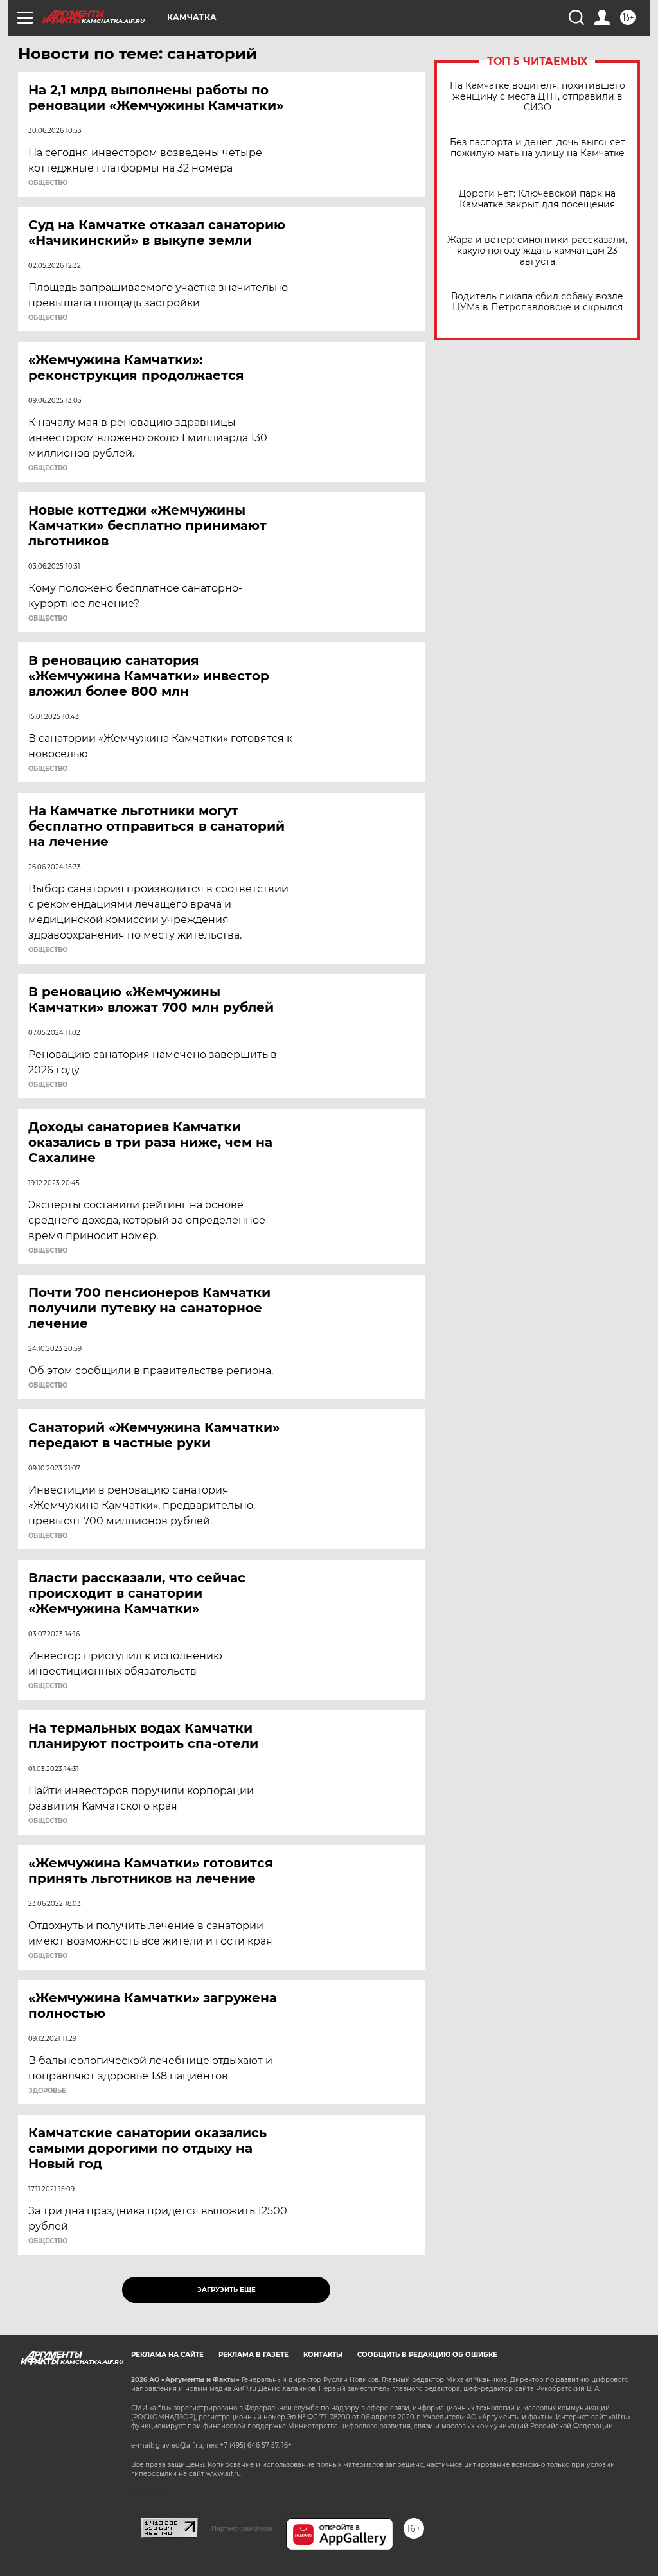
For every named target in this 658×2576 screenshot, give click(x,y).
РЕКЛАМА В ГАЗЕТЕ (253, 2355)
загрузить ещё (227, 2290)
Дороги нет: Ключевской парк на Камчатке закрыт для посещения (537, 199)
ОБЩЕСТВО (48, 183)
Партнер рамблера (242, 2528)
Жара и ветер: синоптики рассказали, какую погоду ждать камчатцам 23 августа (537, 251)
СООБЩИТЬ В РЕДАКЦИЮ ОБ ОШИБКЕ (427, 2355)
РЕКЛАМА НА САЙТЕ (167, 2355)
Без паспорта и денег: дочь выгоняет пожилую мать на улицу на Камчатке (538, 148)
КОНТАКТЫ (323, 2355)
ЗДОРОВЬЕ (47, 2091)
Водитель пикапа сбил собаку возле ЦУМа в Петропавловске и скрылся (537, 302)
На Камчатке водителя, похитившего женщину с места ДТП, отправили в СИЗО (538, 97)
